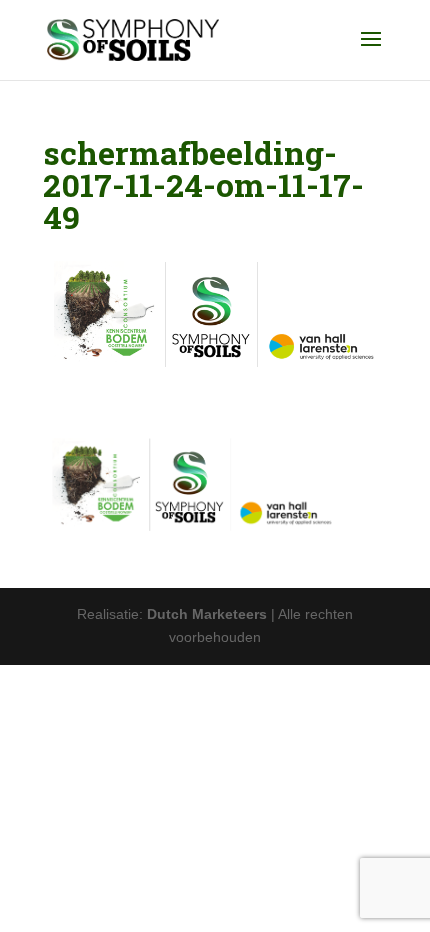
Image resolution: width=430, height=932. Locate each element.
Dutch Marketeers (207, 614)
